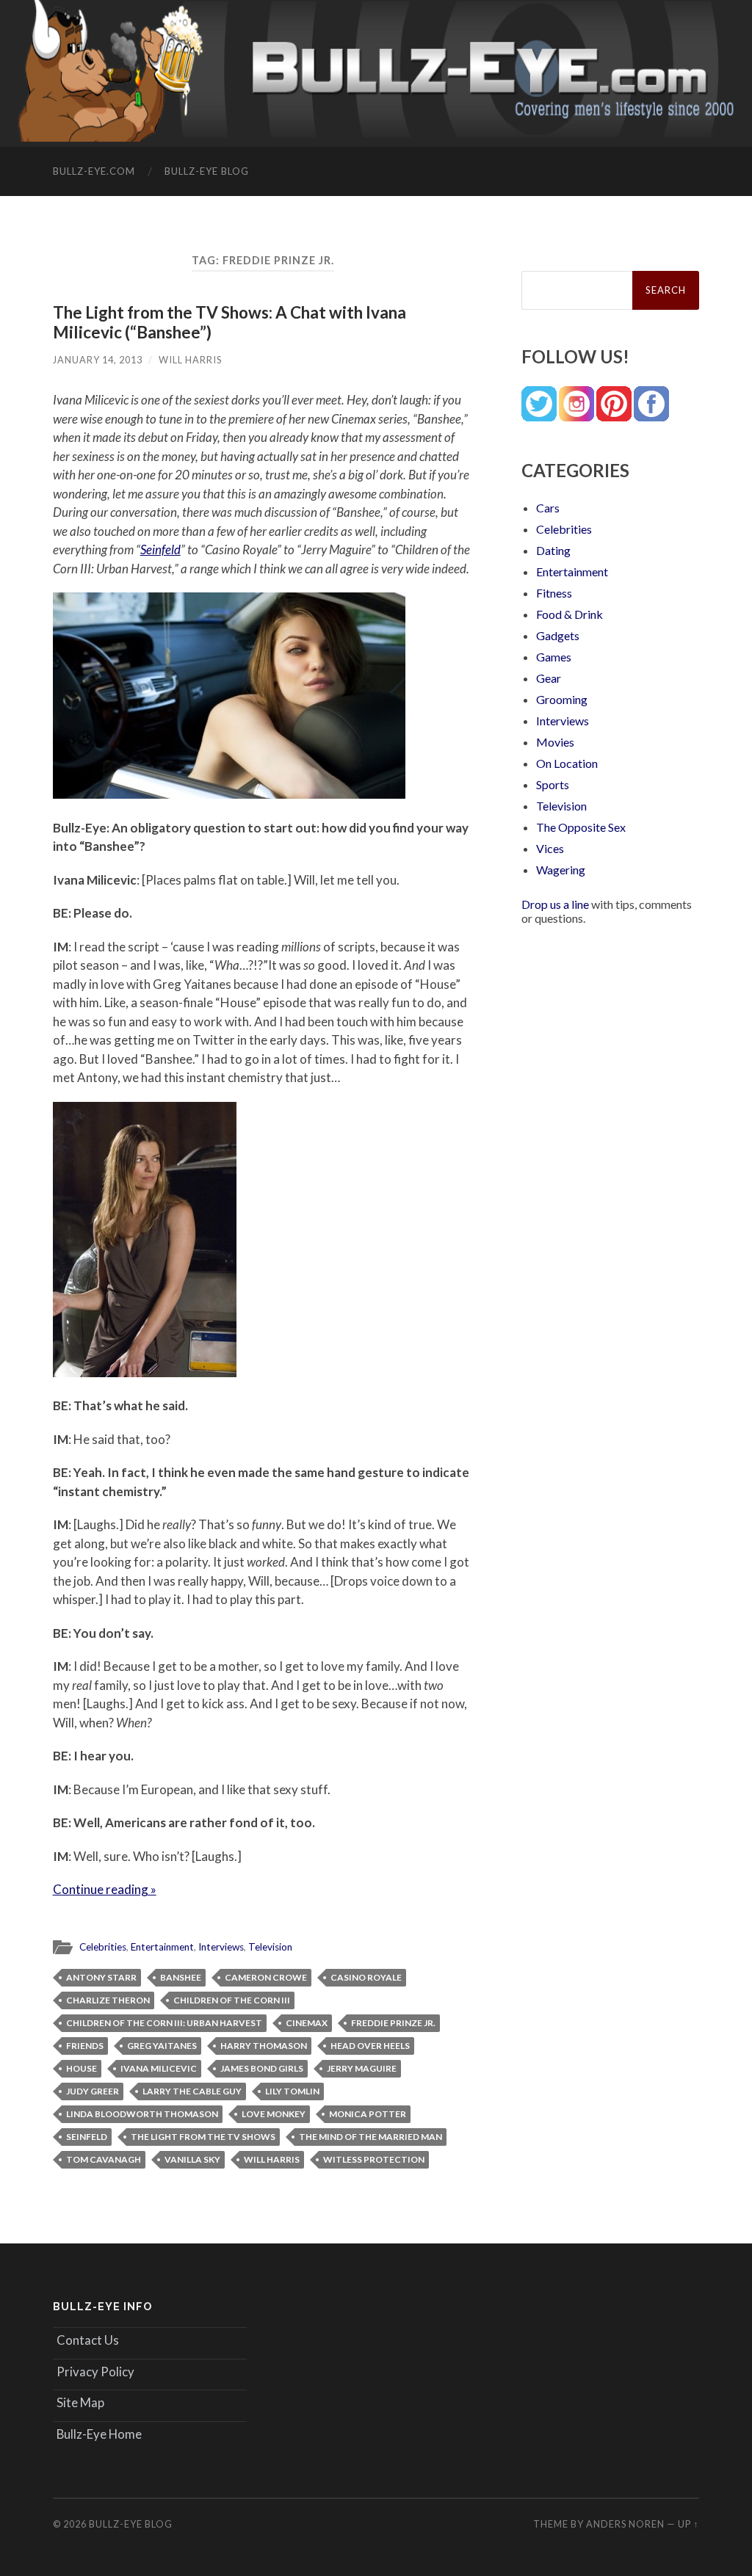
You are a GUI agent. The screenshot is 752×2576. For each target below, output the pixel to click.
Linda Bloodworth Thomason (142, 2114)
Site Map (80, 2402)
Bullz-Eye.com (94, 171)
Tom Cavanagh (104, 2159)
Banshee (181, 1977)
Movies (555, 742)
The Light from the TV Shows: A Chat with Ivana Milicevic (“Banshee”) (229, 322)
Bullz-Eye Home (99, 2434)
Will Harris (190, 360)
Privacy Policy (95, 2372)
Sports (553, 784)
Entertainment (162, 1947)
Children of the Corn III (232, 2000)
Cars (548, 508)
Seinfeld (160, 549)
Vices (550, 848)
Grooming (562, 699)
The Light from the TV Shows (203, 2137)
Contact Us (88, 2340)
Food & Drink (570, 614)
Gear (549, 678)
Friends (85, 2046)
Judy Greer (93, 2091)
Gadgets (558, 635)
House (82, 2068)
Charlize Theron (108, 2000)
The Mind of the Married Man (370, 2137)
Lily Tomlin (292, 2091)
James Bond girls (262, 2068)
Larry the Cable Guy (192, 2091)
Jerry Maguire (362, 2068)
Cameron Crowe (266, 1977)
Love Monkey (274, 2114)
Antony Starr (101, 1977)
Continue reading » (105, 1889)
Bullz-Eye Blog (207, 171)
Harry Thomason (264, 2046)
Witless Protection (374, 2159)
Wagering (561, 870)
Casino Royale (366, 1977)
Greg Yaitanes (162, 2046)
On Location (567, 763)
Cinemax (307, 2023)
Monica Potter (368, 2114)
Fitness (554, 593)
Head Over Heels (370, 2046)
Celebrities (103, 1947)
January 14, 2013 (98, 360)
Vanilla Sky (192, 2159)
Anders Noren (625, 2524)
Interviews (221, 1947)
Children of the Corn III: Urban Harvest (164, 2023)
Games (554, 657)
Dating (553, 550)
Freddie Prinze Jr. (393, 2023)
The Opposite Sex (581, 827)
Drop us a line (555, 904)
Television (270, 1947)
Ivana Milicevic (159, 2068)
